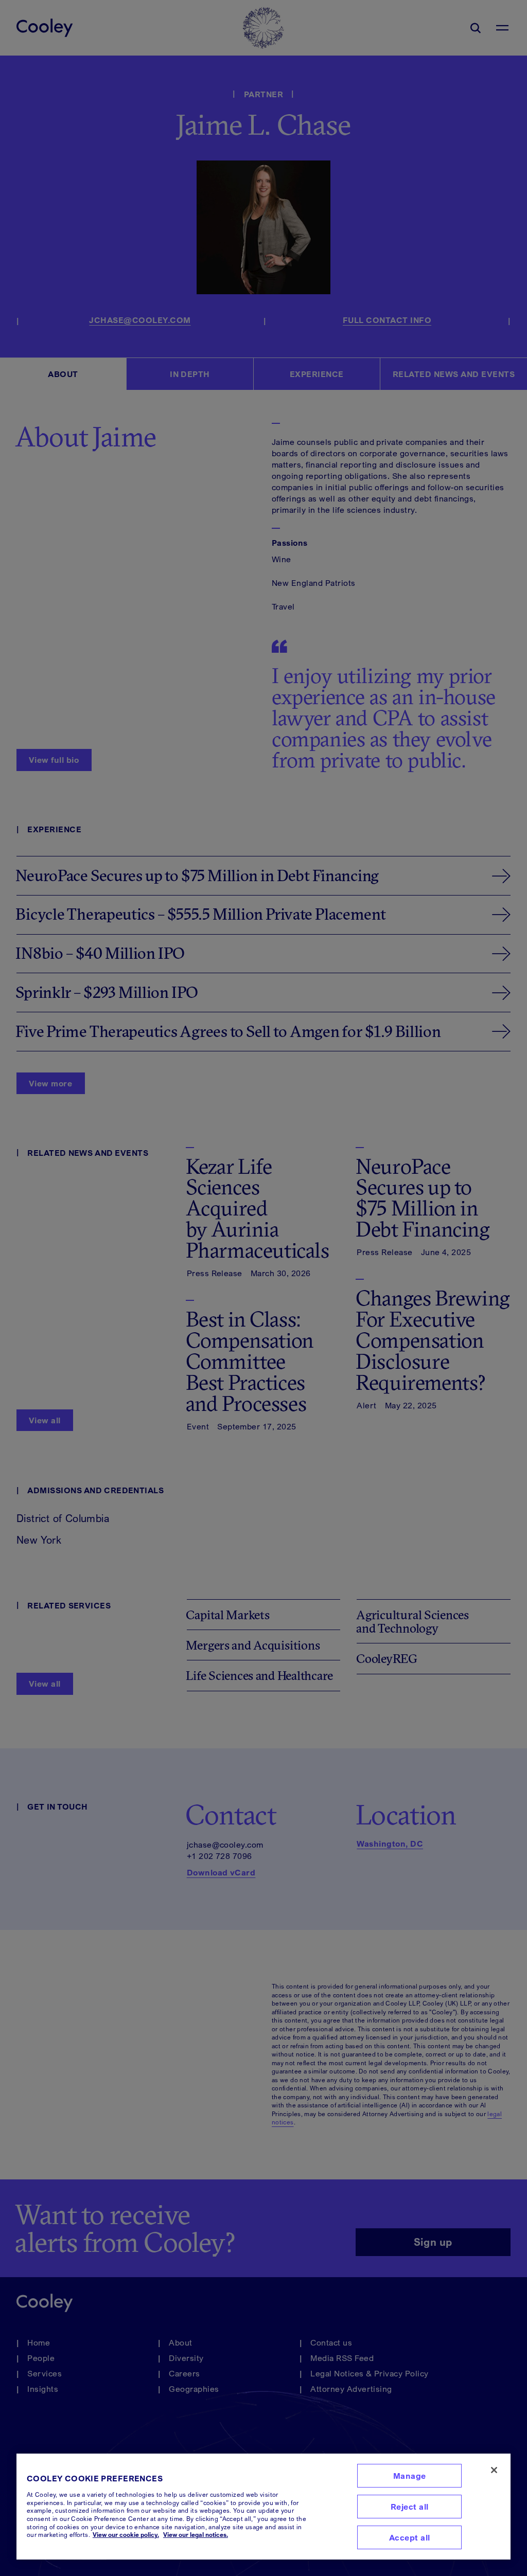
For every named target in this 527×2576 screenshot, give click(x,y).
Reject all (410, 2507)
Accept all (410, 2537)
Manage (410, 2476)
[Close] (494, 2470)
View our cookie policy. (126, 2535)
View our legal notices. (196, 2535)
